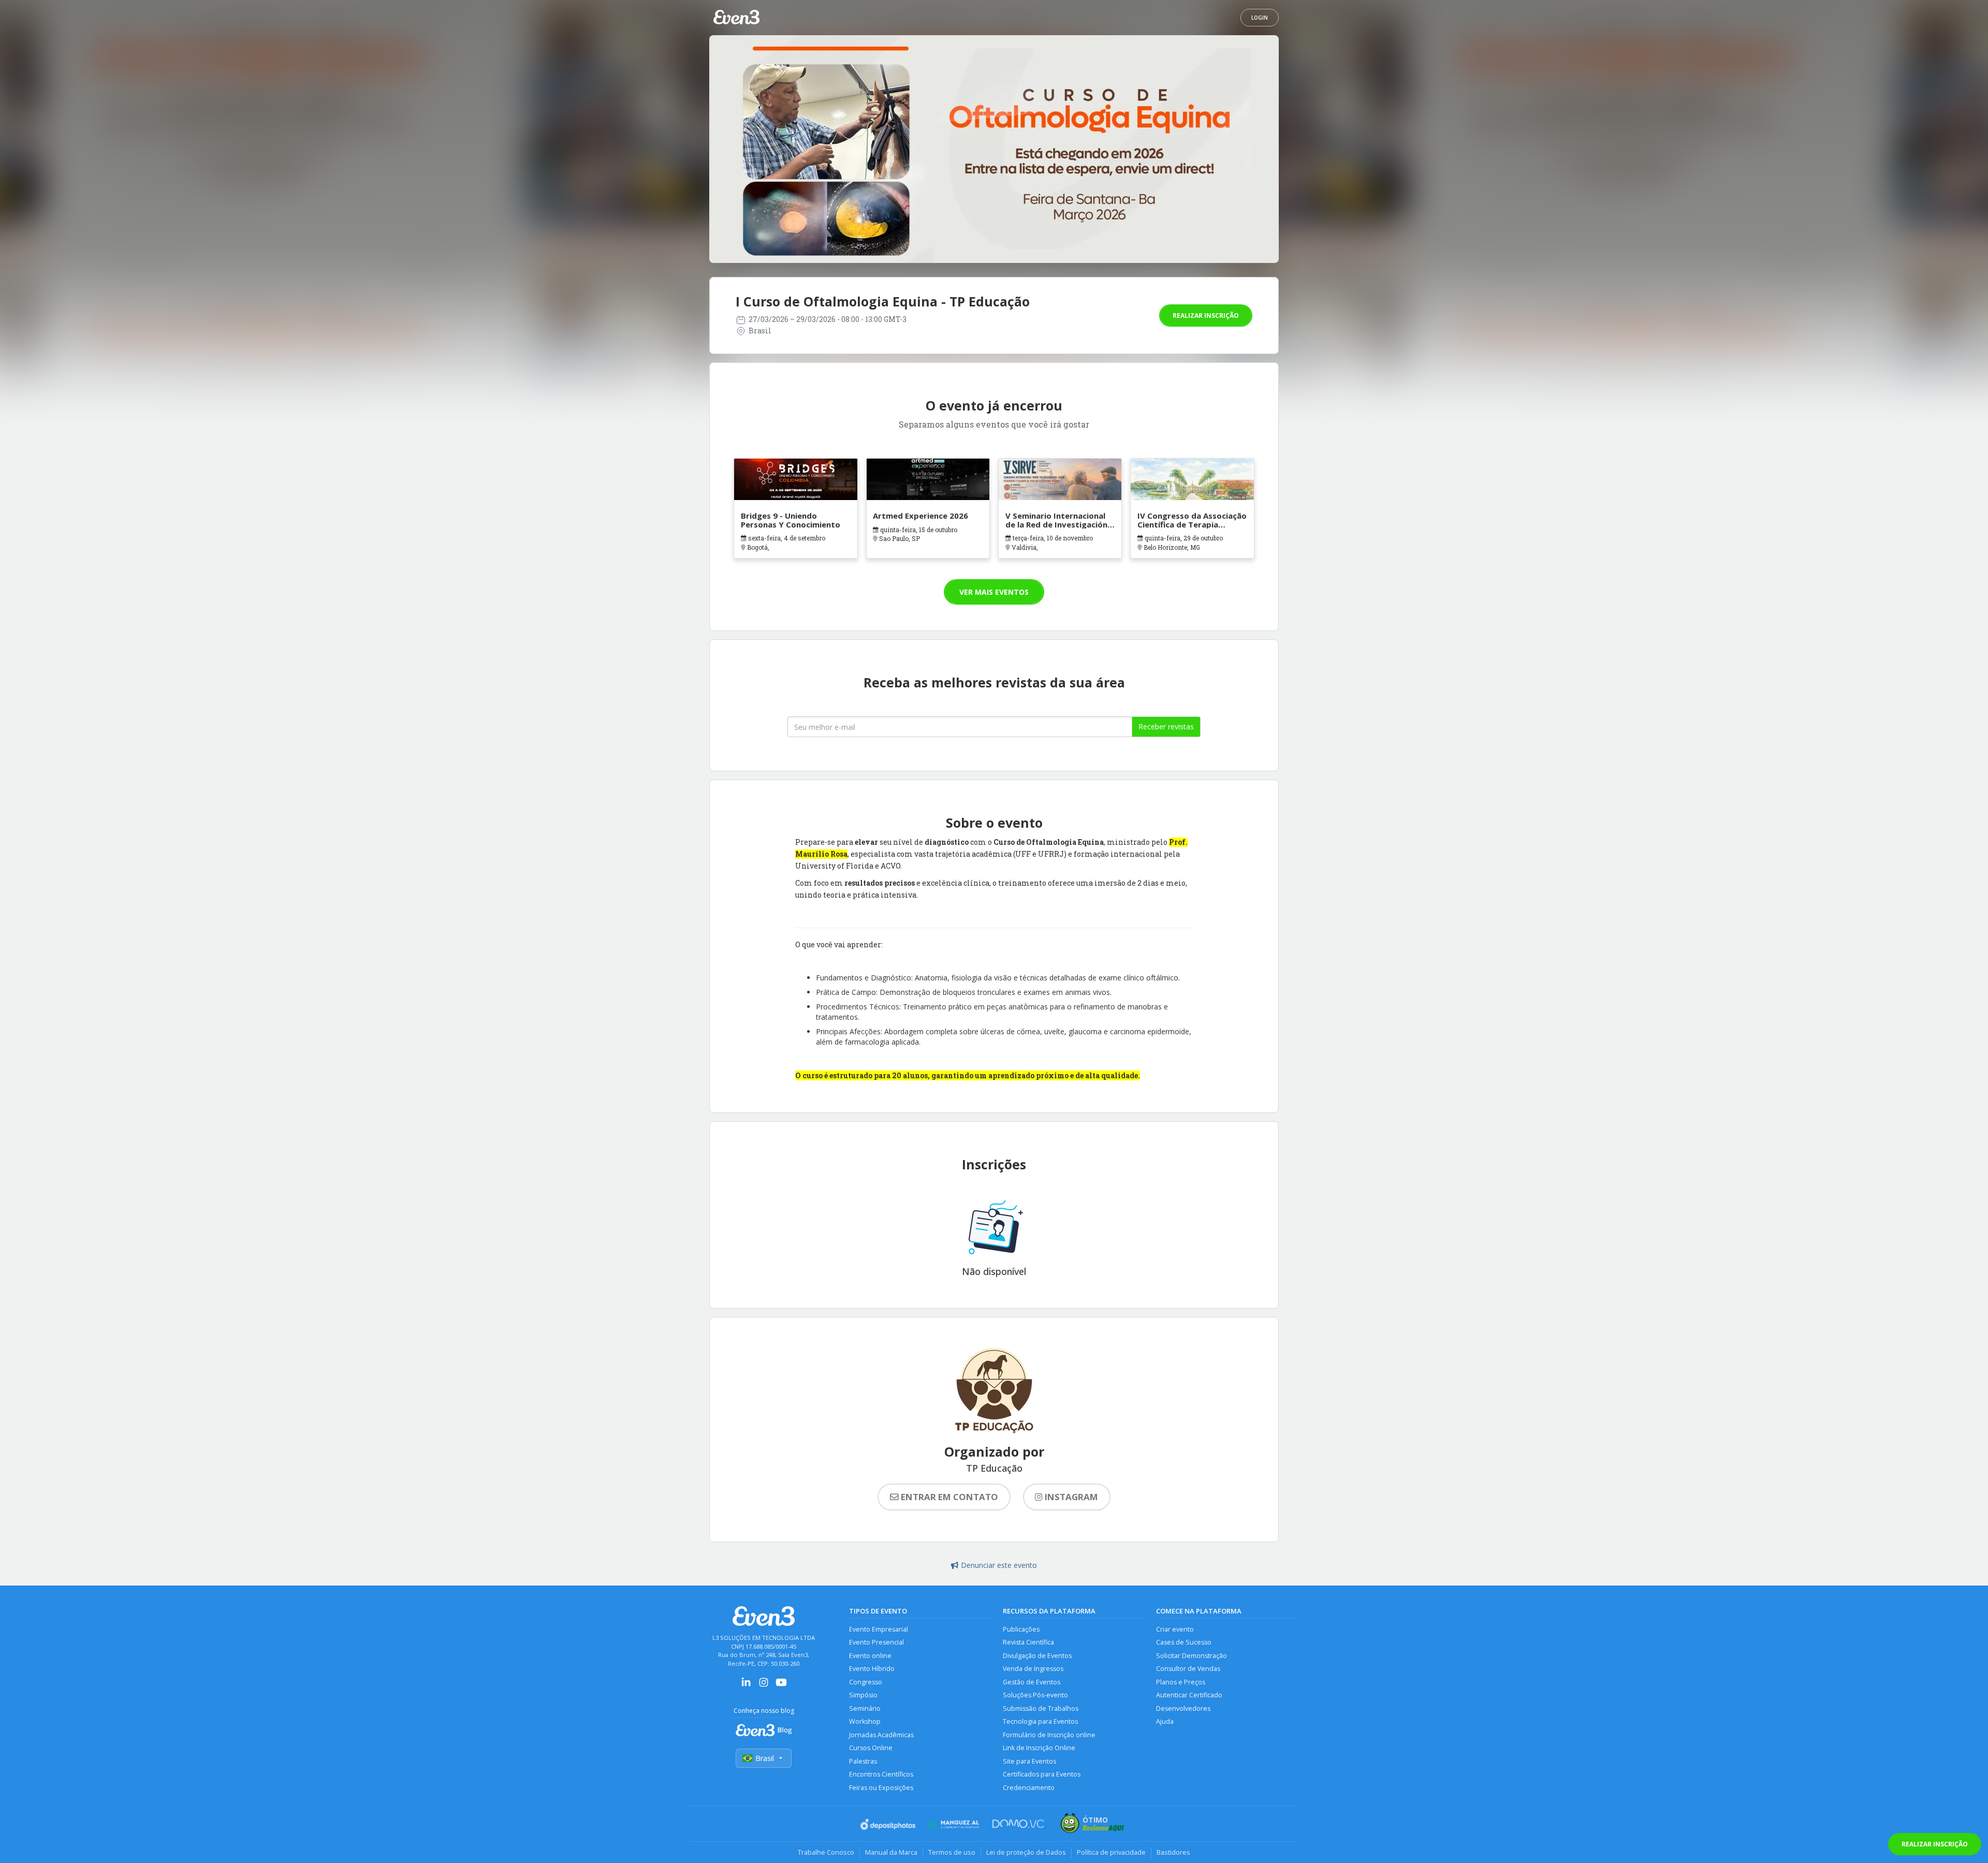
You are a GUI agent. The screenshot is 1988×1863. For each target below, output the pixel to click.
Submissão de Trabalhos (1041, 1708)
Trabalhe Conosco (826, 1852)
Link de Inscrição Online (1039, 1748)
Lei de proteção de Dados (1026, 1852)
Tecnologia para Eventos (1040, 1721)
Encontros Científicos (881, 1774)
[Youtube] (781, 1686)
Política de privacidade (1111, 1852)
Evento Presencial (876, 1642)
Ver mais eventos (994, 592)
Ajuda (1165, 1721)
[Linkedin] (746, 1686)
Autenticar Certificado (1189, 1695)
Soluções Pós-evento (1035, 1695)
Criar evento (1175, 1629)
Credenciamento (1029, 1788)
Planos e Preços (1181, 1682)
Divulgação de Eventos (1037, 1656)
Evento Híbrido (872, 1669)
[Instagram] (764, 1686)
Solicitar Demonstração (1192, 1656)
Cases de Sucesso (1184, 1642)
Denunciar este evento (999, 1565)
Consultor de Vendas (1188, 1669)
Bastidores (1173, 1852)
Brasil (765, 1758)
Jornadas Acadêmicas (881, 1735)
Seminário (865, 1708)
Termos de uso (952, 1852)
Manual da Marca (891, 1852)
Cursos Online (871, 1748)
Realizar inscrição (1206, 316)
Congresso (866, 1682)
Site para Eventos (1029, 1761)
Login (1260, 18)
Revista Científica (1028, 1642)
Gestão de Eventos (1032, 1682)
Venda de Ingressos (1033, 1669)
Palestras (863, 1761)
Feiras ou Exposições (881, 1788)
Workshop (865, 1721)
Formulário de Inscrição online (1049, 1735)
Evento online (870, 1656)
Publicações (1021, 1629)
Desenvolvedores (1183, 1708)
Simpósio (863, 1695)
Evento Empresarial (879, 1629)
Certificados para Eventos (1042, 1774)
